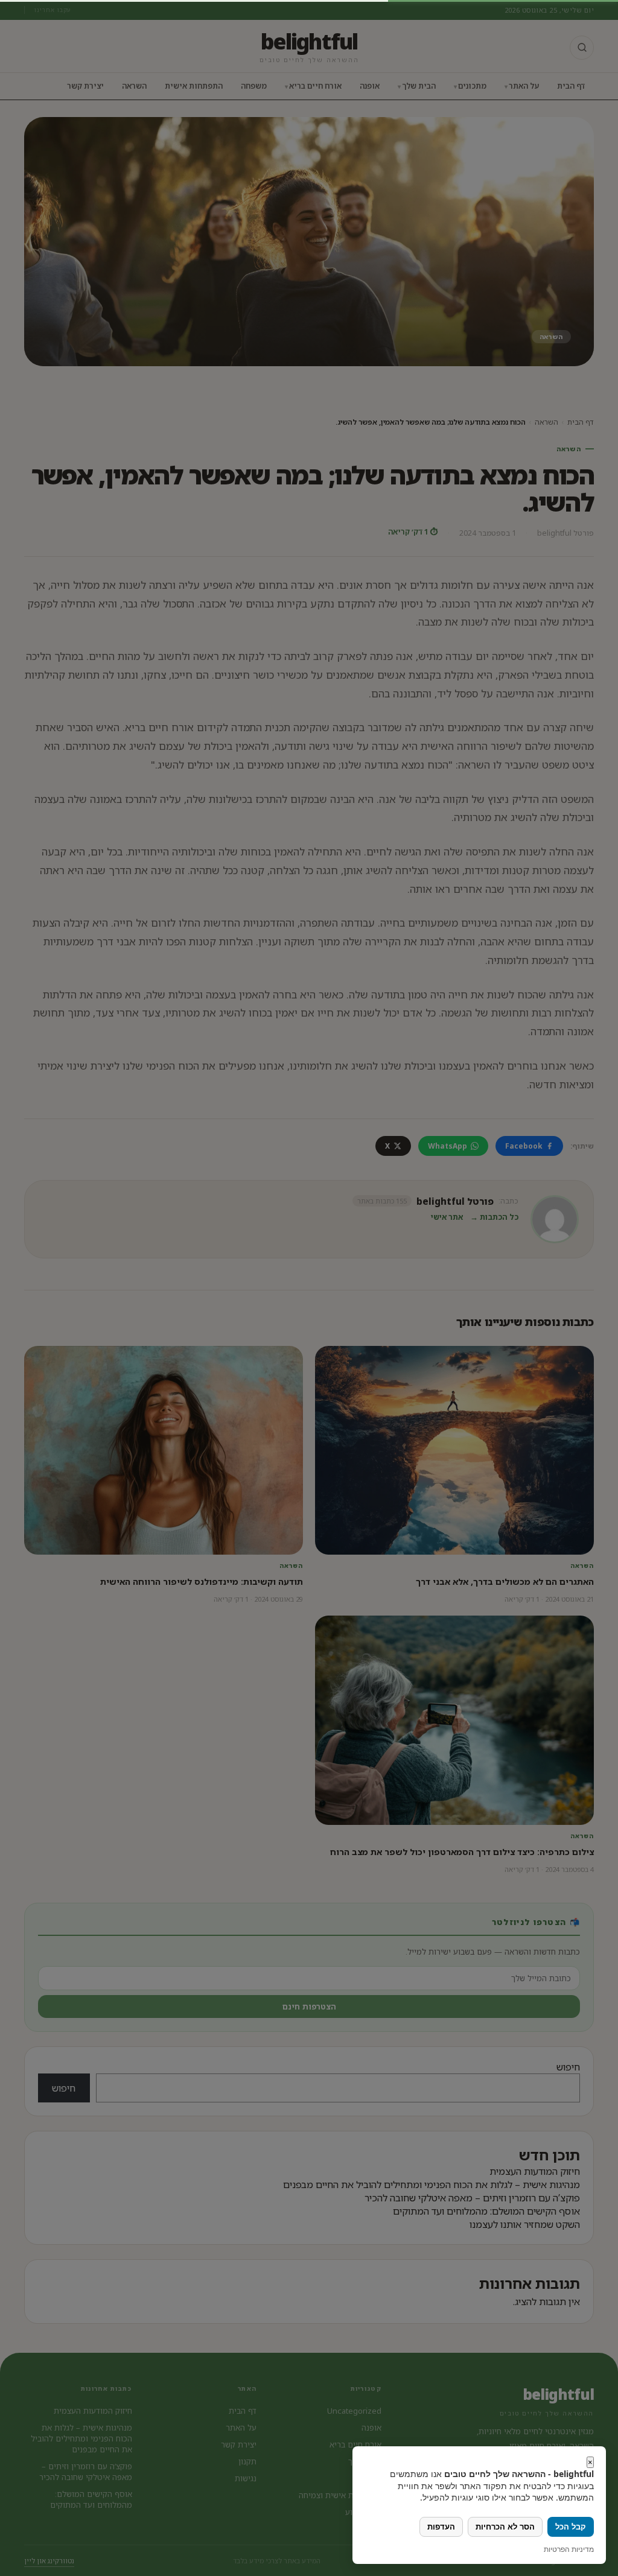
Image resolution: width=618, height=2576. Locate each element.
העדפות (441, 2527)
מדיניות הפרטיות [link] (569, 2549)
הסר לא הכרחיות (505, 2527)
